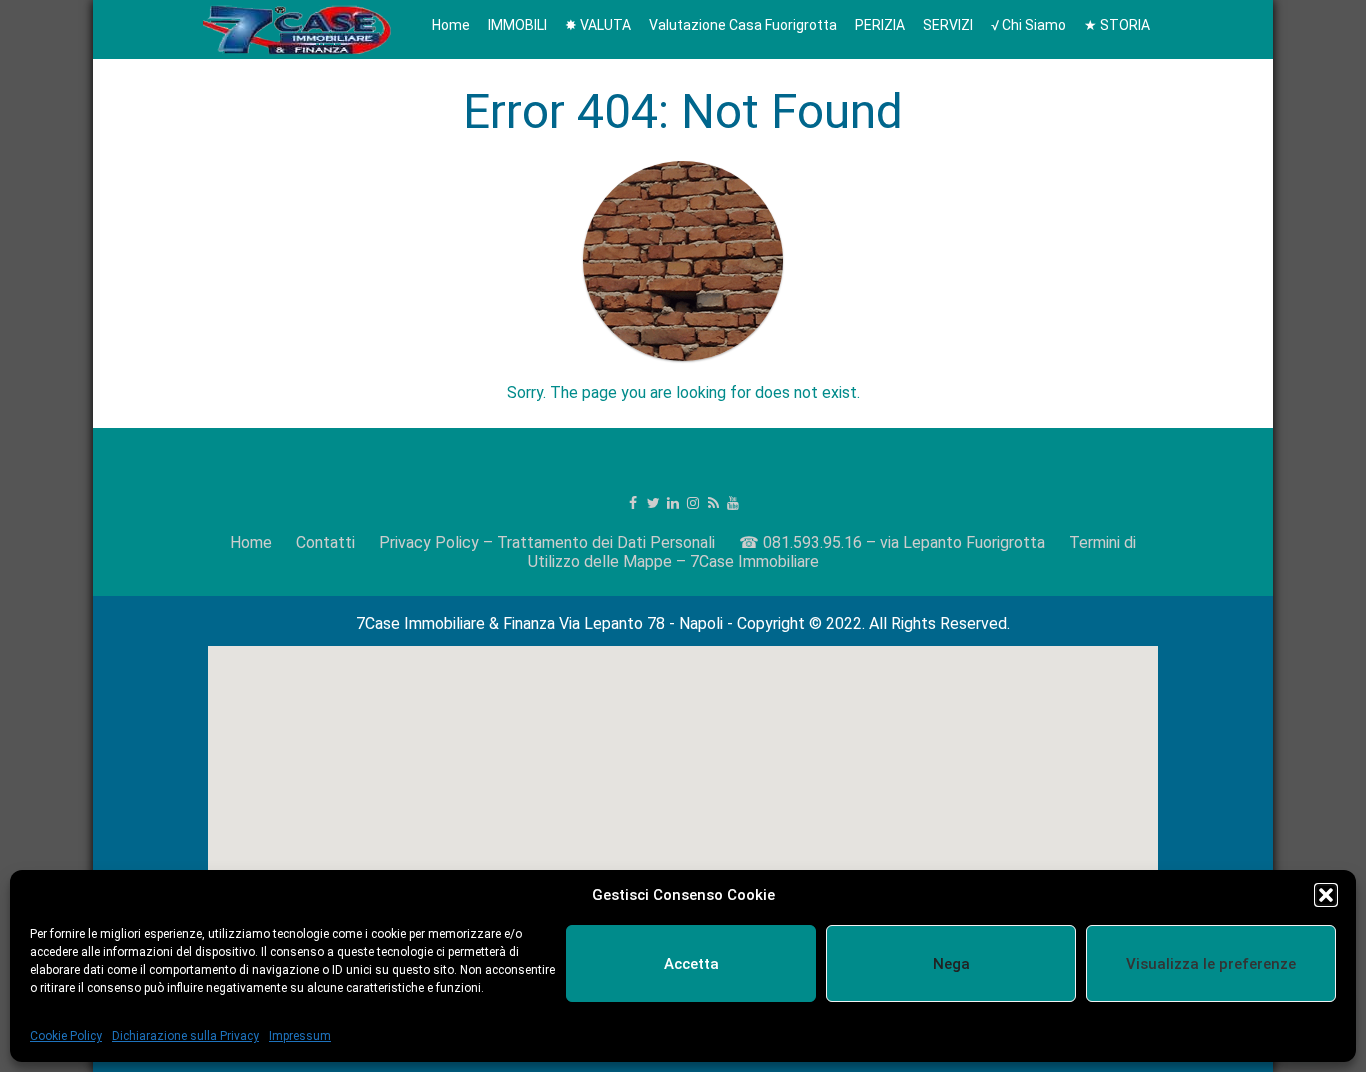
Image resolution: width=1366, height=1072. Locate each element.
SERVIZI (948, 25)
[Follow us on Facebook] (633, 503)
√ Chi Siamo (1028, 25)
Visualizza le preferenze (1211, 964)
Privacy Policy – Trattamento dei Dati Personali (547, 542)
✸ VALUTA (598, 25)
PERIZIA (880, 25)
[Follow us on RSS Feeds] (713, 503)
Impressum (300, 1036)
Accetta (691, 964)
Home (451, 25)
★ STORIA (1117, 25)
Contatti (325, 542)
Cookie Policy (66, 1036)
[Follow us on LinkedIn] (673, 503)
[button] (1326, 895)
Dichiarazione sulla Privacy (185, 1036)
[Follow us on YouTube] (733, 503)
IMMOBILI (517, 25)
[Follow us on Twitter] (653, 503)
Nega (951, 964)
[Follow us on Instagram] (693, 503)
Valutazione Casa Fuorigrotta (743, 25)
